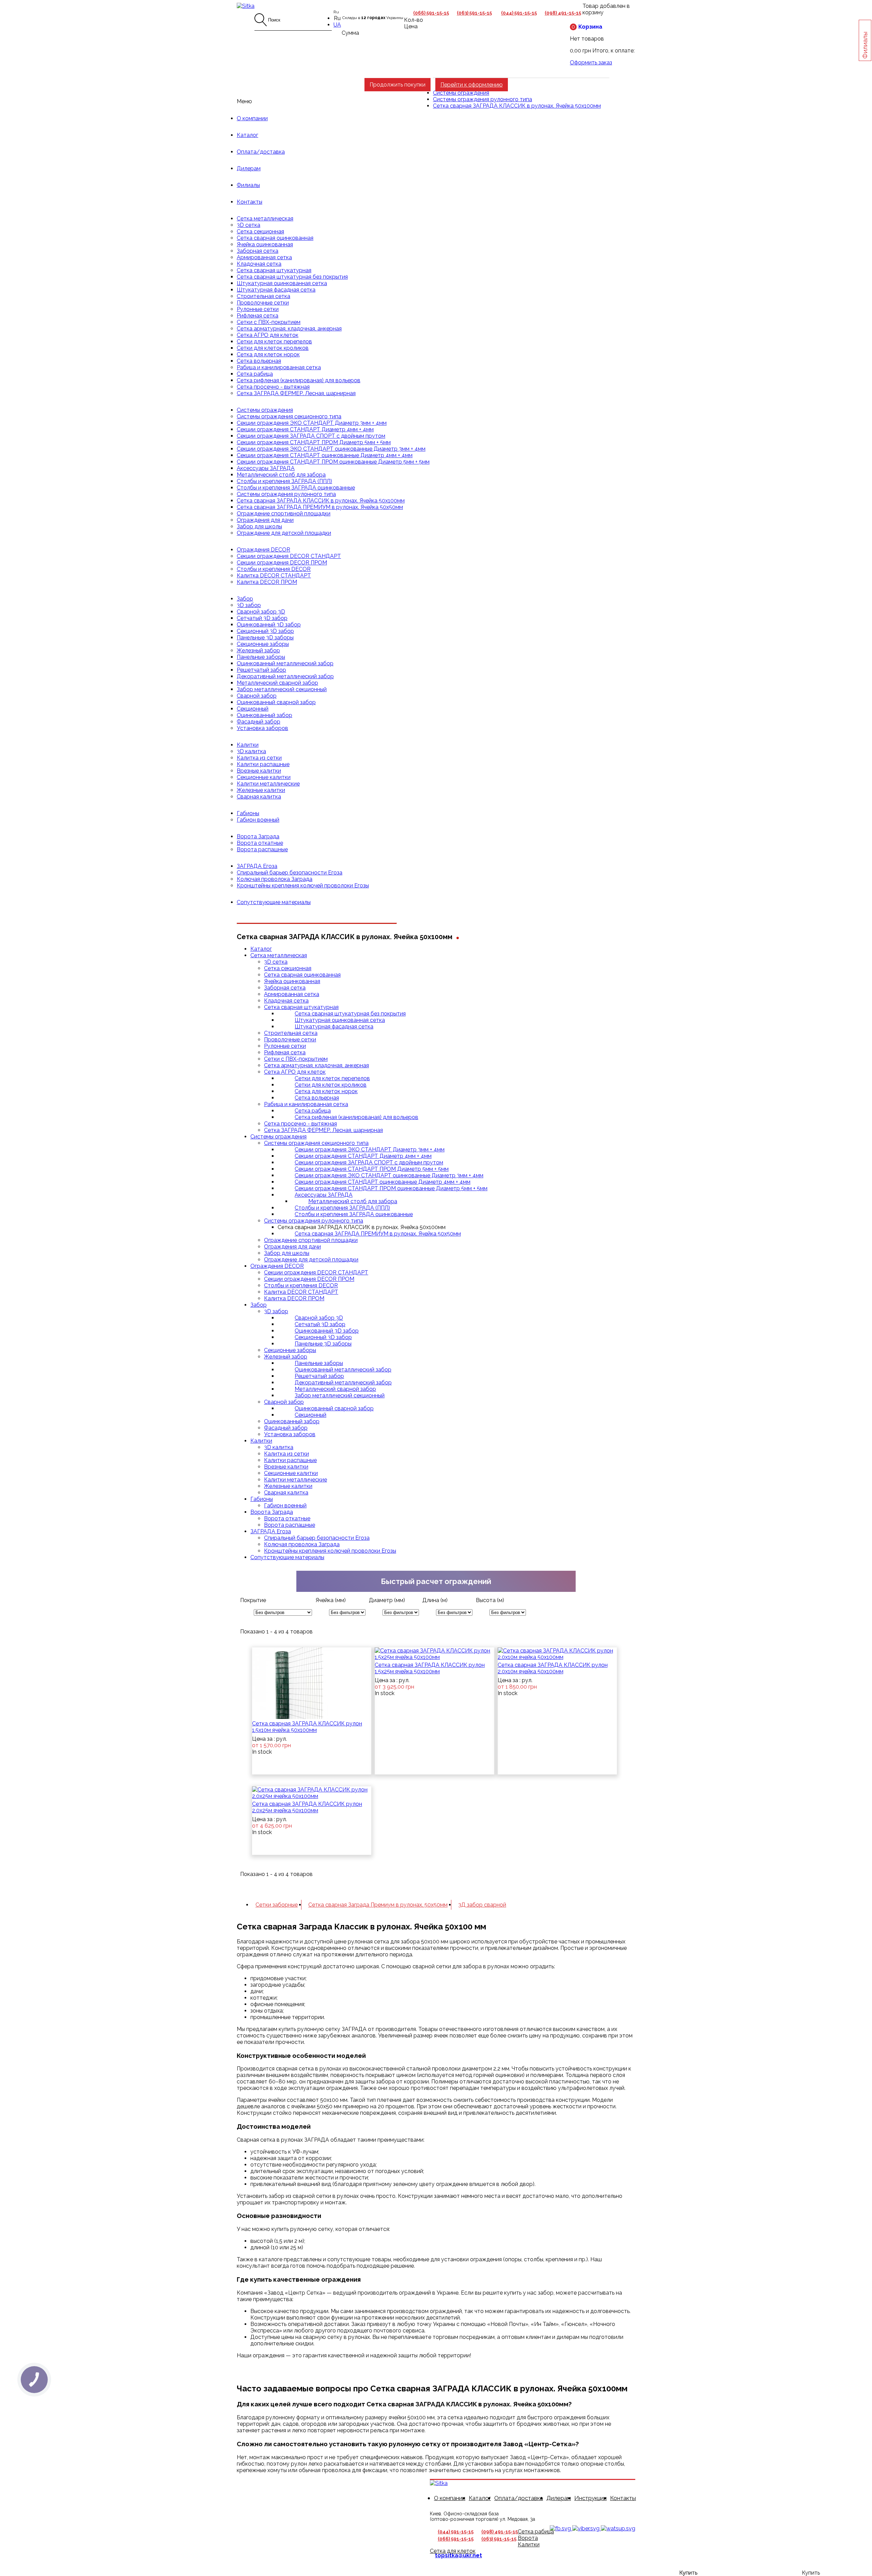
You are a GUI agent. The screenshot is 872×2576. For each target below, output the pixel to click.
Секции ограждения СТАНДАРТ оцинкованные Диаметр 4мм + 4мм (325, 455)
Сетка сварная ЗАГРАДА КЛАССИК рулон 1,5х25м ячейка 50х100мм (430, 1668)
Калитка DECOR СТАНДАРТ (274, 576)
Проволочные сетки (263, 303)
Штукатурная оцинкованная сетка (282, 283)
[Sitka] (246, 6)
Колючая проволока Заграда (275, 879)
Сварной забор (257, 696)
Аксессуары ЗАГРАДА (266, 468)
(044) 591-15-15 (519, 13)
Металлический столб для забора (281, 475)
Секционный (253, 709)
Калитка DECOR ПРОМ (267, 582)
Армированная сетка (264, 257)
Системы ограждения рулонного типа (286, 494)
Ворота (528, 2538)
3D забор (249, 605)
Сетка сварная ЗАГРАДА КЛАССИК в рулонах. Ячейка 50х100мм (321, 501)
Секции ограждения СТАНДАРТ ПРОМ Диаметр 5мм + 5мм (314, 442)
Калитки (248, 745)
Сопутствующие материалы (274, 902)
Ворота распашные (262, 849)
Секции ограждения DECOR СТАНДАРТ (289, 556)
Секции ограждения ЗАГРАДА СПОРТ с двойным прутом (311, 436)
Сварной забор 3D (261, 612)
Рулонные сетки (258, 309)
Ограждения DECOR (263, 550)
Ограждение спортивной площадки (284, 514)
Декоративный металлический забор (285, 676)
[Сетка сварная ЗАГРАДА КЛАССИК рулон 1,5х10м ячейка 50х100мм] (295, 1683)
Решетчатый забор (261, 670)
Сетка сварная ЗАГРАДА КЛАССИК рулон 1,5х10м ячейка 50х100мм (307, 1727)
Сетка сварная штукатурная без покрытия (292, 277)
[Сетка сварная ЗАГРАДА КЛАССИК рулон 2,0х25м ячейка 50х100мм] (312, 1793)
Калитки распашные (263, 764)
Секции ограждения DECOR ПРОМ (282, 563)
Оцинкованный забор (264, 715)
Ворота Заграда (258, 836)
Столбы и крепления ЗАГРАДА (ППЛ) (284, 481)
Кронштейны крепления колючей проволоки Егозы (303, 886)
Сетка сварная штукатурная (274, 270)
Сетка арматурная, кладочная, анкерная (289, 329)
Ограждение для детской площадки (284, 533)
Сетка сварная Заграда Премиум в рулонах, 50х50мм (378, 1905)
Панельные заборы (261, 657)
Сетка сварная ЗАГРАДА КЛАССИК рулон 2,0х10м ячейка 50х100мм (553, 1668)
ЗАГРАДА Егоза (257, 866)
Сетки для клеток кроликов (273, 348)
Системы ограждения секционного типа (289, 416)
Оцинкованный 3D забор (269, 625)
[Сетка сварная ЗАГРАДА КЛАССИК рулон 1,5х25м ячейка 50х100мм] (434, 1654)
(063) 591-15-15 (474, 13)
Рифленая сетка (258, 316)
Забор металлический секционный (282, 689)
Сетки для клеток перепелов (274, 342)
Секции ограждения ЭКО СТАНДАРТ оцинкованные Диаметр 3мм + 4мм (331, 449)
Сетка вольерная (259, 361)
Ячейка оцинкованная (265, 244)
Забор (245, 599)
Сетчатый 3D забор (262, 618)
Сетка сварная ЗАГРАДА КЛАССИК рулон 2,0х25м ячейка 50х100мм (307, 1807)
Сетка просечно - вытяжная (273, 387)
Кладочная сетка (259, 264)
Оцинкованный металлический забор (285, 663)
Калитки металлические (268, 784)
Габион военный (258, 820)
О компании (252, 118)
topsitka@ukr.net (458, 2555)
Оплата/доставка (261, 152)
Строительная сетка (263, 296)
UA (337, 25)
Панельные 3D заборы (265, 638)
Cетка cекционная (260, 231)
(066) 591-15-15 (431, 13)
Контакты (250, 202)
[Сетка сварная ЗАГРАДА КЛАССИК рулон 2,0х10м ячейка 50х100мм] (557, 1654)
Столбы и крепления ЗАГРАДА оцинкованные (296, 488)
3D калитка (251, 751)
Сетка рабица (255, 374)
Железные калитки (261, 790)
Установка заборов (262, 728)
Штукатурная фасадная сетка (276, 290)
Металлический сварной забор (277, 683)
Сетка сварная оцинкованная (275, 238)
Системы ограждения (265, 410)
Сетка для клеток (453, 2551)
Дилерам (249, 168)
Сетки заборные (277, 1905)
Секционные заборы (263, 644)
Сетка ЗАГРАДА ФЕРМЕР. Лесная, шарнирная (296, 393)
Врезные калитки (259, 771)
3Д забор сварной (482, 1905)
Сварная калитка (259, 797)
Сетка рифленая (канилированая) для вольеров (299, 380)
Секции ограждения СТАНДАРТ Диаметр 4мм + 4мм (305, 429)
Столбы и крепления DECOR (274, 569)
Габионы (248, 813)
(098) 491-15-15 (563, 13)
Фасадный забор (259, 722)
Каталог (247, 135)
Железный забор (258, 650)
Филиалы (248, 185)
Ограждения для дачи (265, 520)
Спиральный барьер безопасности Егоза (290, 873)
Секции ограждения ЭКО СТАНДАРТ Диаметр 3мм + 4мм (312, 423)
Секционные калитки (264, 777)
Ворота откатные (260, 843)
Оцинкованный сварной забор (276, 702)
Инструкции (590, 2498)
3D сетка (248, 225)
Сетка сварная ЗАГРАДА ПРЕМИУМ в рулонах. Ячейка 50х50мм (320, 507)
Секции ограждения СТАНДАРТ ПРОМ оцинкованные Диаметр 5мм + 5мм (333, 462)
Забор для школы (259, 526)
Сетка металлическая (265, 219)
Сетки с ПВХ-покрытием (269, 322)
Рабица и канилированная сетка (279, 367)
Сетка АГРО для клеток (268, 335)
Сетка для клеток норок (268, 354)
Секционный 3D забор (265, 631)
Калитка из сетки (259, 758)
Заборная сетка (258, 251)
